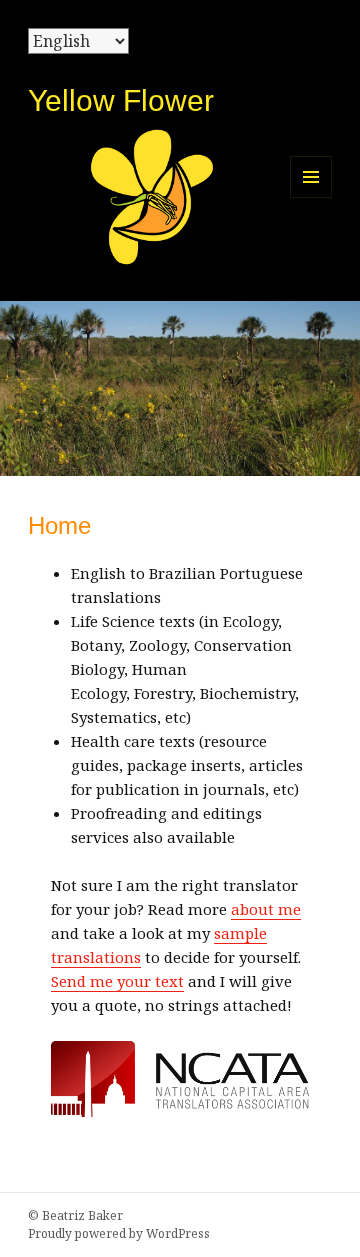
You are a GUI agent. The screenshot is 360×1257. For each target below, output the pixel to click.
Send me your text (117, 981)
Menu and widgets (311, 197)
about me (266, 909)
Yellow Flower (121, 100)
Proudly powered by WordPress (119, 1233)
